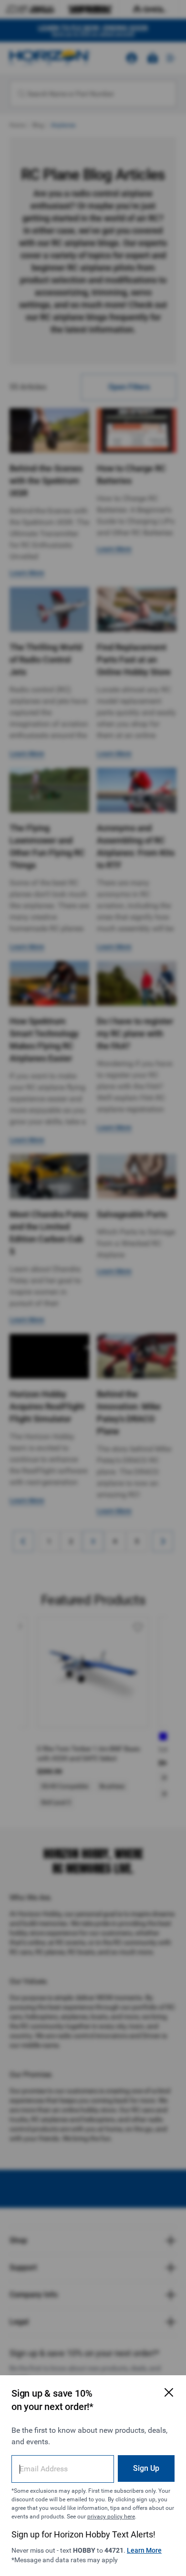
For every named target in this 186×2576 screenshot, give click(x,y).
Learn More (144, 2550)
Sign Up (146, 2468)
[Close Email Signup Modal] (169, 2392)
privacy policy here (111, 2517)
